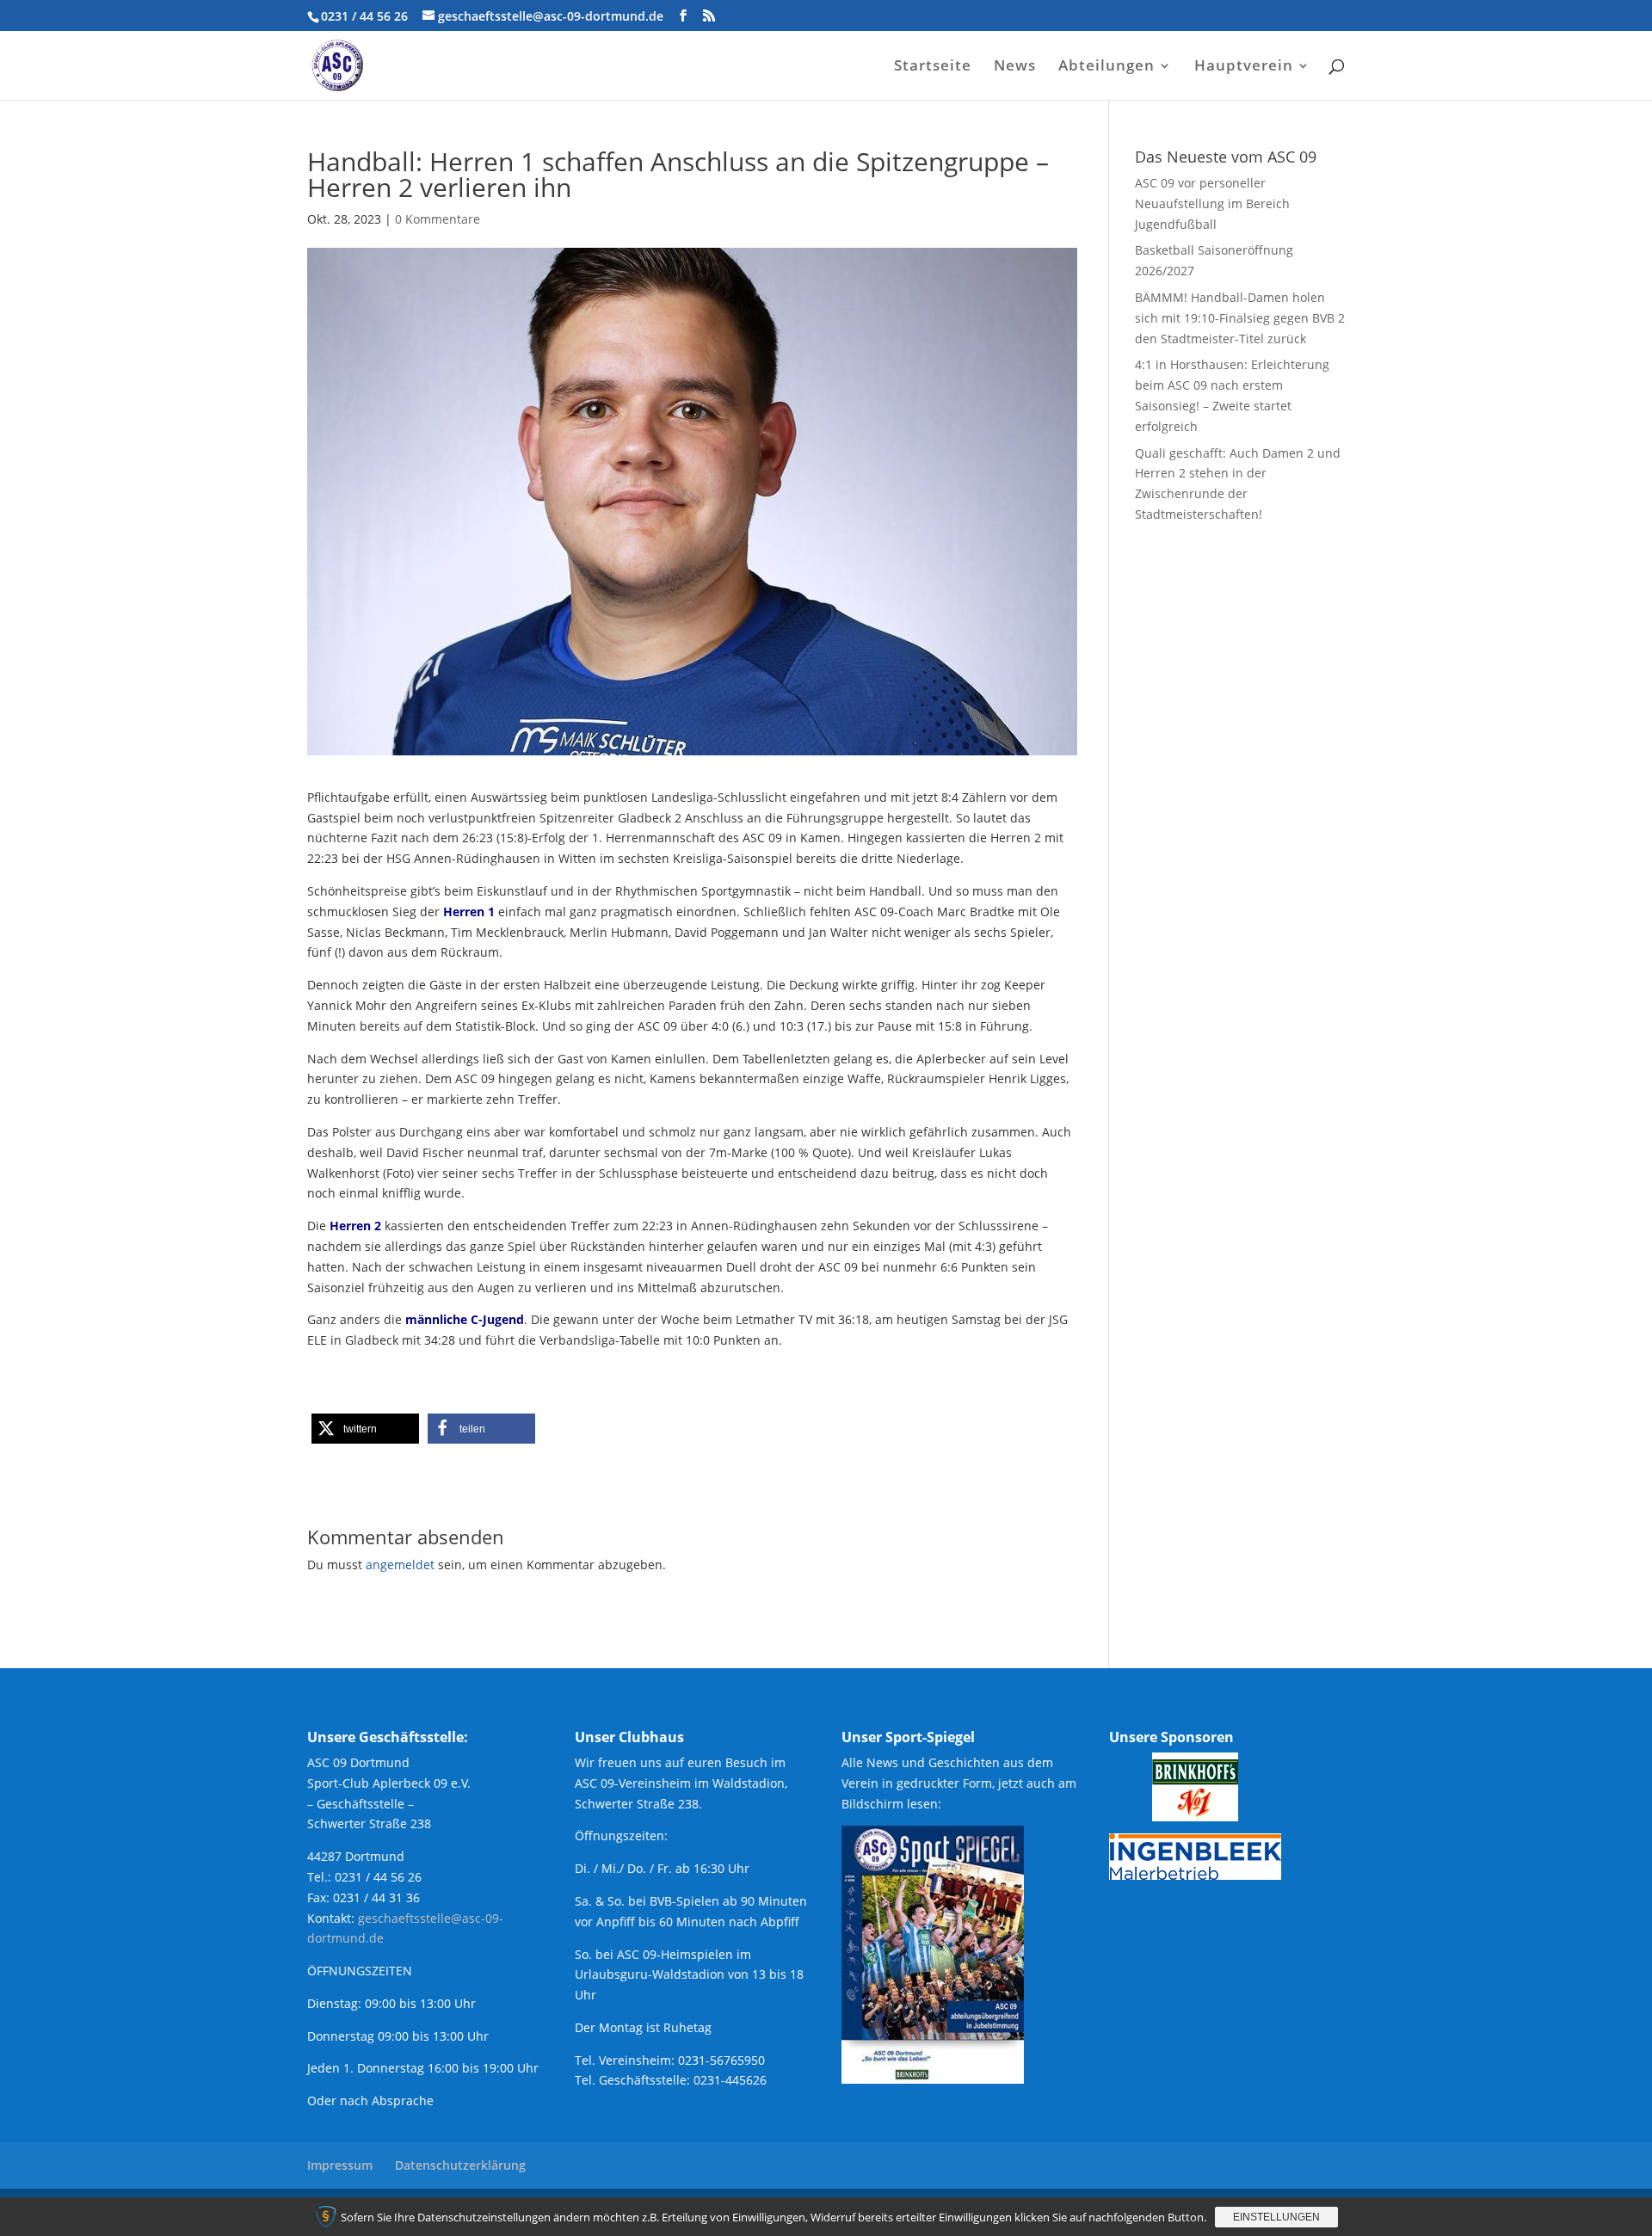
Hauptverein (1244, 67)
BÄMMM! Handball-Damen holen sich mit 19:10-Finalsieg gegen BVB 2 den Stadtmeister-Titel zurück (1240, 318)
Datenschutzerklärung (460, 2165)
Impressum (340, 2165)
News (1015, 67)
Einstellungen (1276, 2217)
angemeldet (400, 1565)
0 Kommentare (438, 219)
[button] (365, 1429)
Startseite (933, 67)
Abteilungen (1106, 67)
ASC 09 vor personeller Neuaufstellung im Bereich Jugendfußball (1212, 203)
